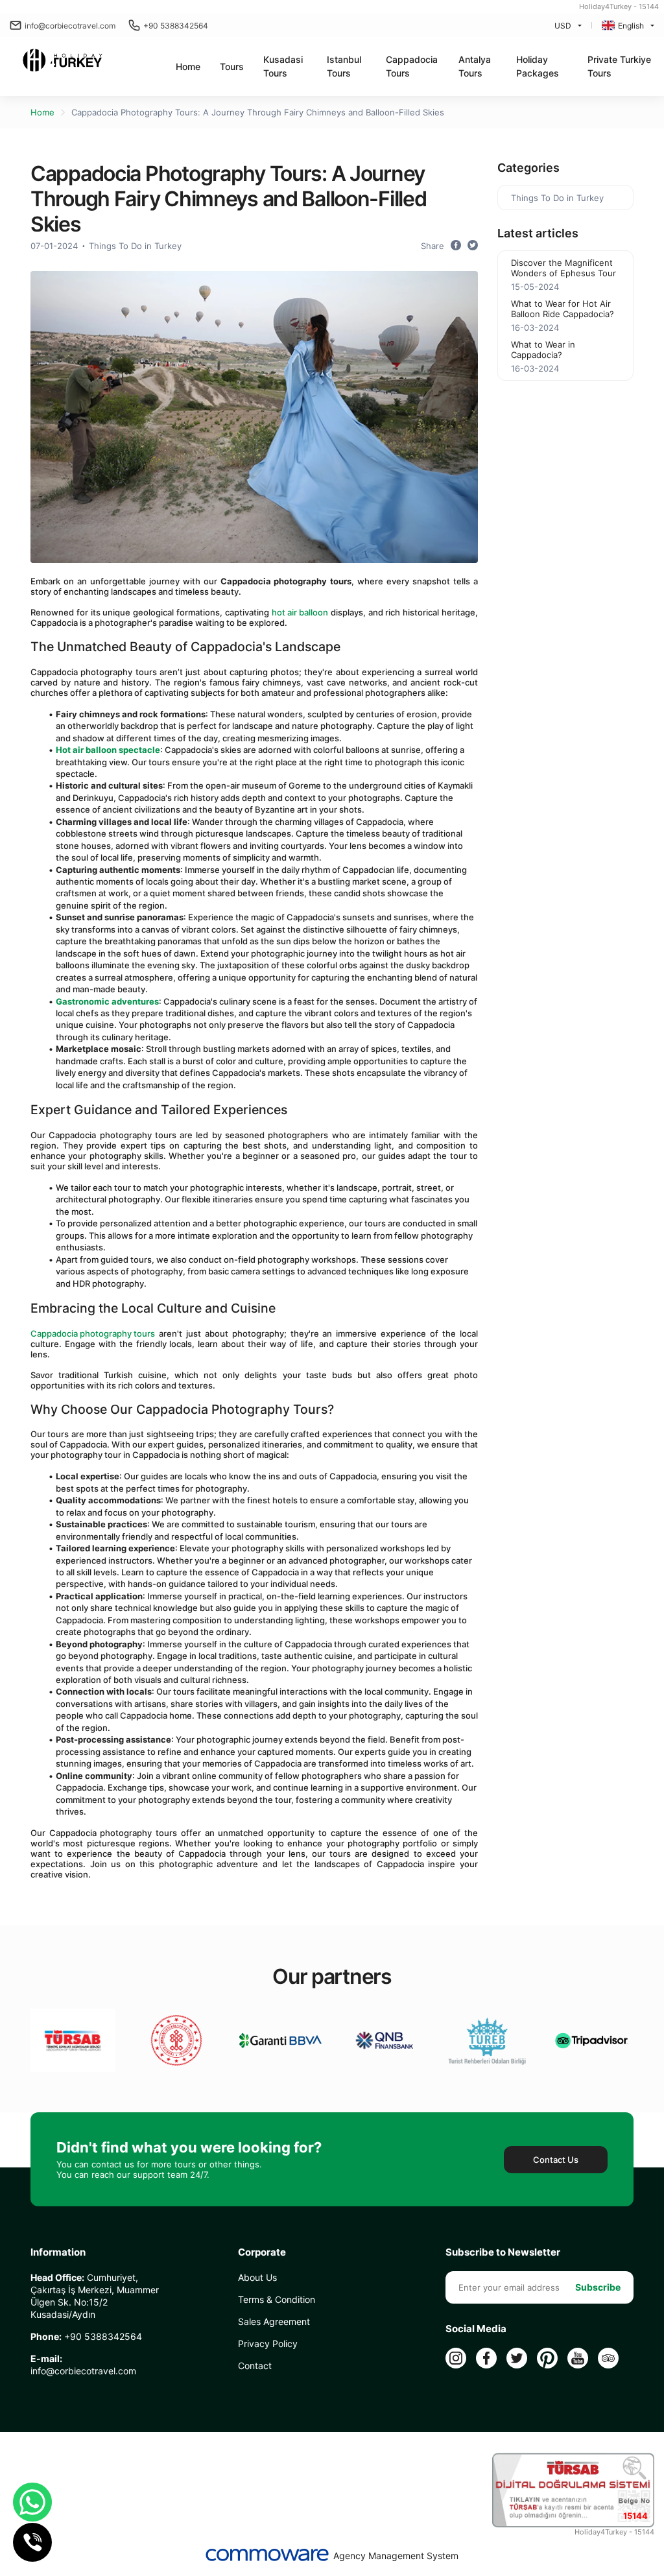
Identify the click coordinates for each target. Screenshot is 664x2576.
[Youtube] (578, 2358)
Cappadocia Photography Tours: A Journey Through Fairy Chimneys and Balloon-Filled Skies (258, 112)
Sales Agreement (274, 2321)
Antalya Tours (475, 66)
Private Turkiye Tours (619, 66)
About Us (257, 2277)
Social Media (476, 2329)
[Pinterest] (547, 2358)
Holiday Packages (538, 66)
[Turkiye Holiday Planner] (63, 62)
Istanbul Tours (344, 66)
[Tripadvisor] (608, 2358)
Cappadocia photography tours (93, 1333)
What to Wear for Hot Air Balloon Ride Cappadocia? (563, 309)
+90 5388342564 (176, 26)
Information (58, 2252)
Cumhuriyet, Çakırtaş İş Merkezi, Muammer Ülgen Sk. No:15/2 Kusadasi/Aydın (95, 2296)
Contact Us (556, 2160)
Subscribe (598, 2287)
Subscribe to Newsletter (503, 2252)
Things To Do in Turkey (135, 246)
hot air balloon (300, 612)
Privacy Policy (268, 2343)
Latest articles (538, 233)
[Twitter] (517, 2358)
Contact (255, 2366)
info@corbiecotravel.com (70, 26)
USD (563, 26)
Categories (528, 168)
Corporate (262, 2252)
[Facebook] (486, 2358)
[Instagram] (456, 2358)
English (631, 26)
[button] (232, 66)
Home (188, 66)
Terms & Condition (277, 2299)
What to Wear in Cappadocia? (543, 350)
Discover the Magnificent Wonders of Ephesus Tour (563, 268)
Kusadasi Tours (283, 66)
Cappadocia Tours (412, 66)
